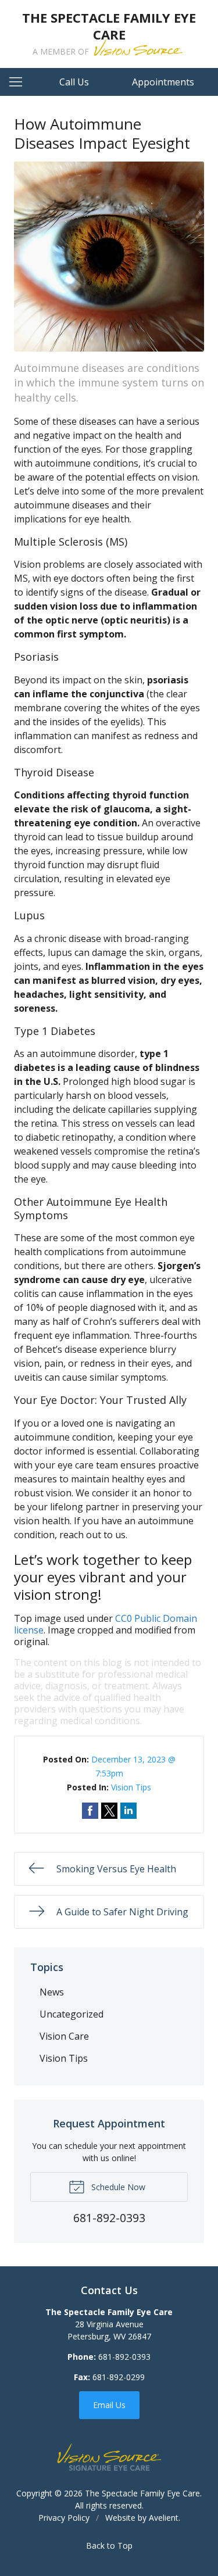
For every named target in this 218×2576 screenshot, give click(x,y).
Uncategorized (72, 2014)
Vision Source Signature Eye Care (109, 2457)
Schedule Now (117, 2187)
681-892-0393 (124, 2357)
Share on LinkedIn (128, 1811)
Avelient (164, 2518)
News (52, 1992)
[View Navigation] (20, 82)
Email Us (109, 2405)
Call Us (74, 82)
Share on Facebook (90, 1811)
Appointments (163, 82)
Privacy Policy (64, 2518)
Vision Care (64, 2036)
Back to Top (109, 2545)
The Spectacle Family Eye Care (142, 2493)
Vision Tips (131, 1787)
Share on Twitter (109, 1811)
